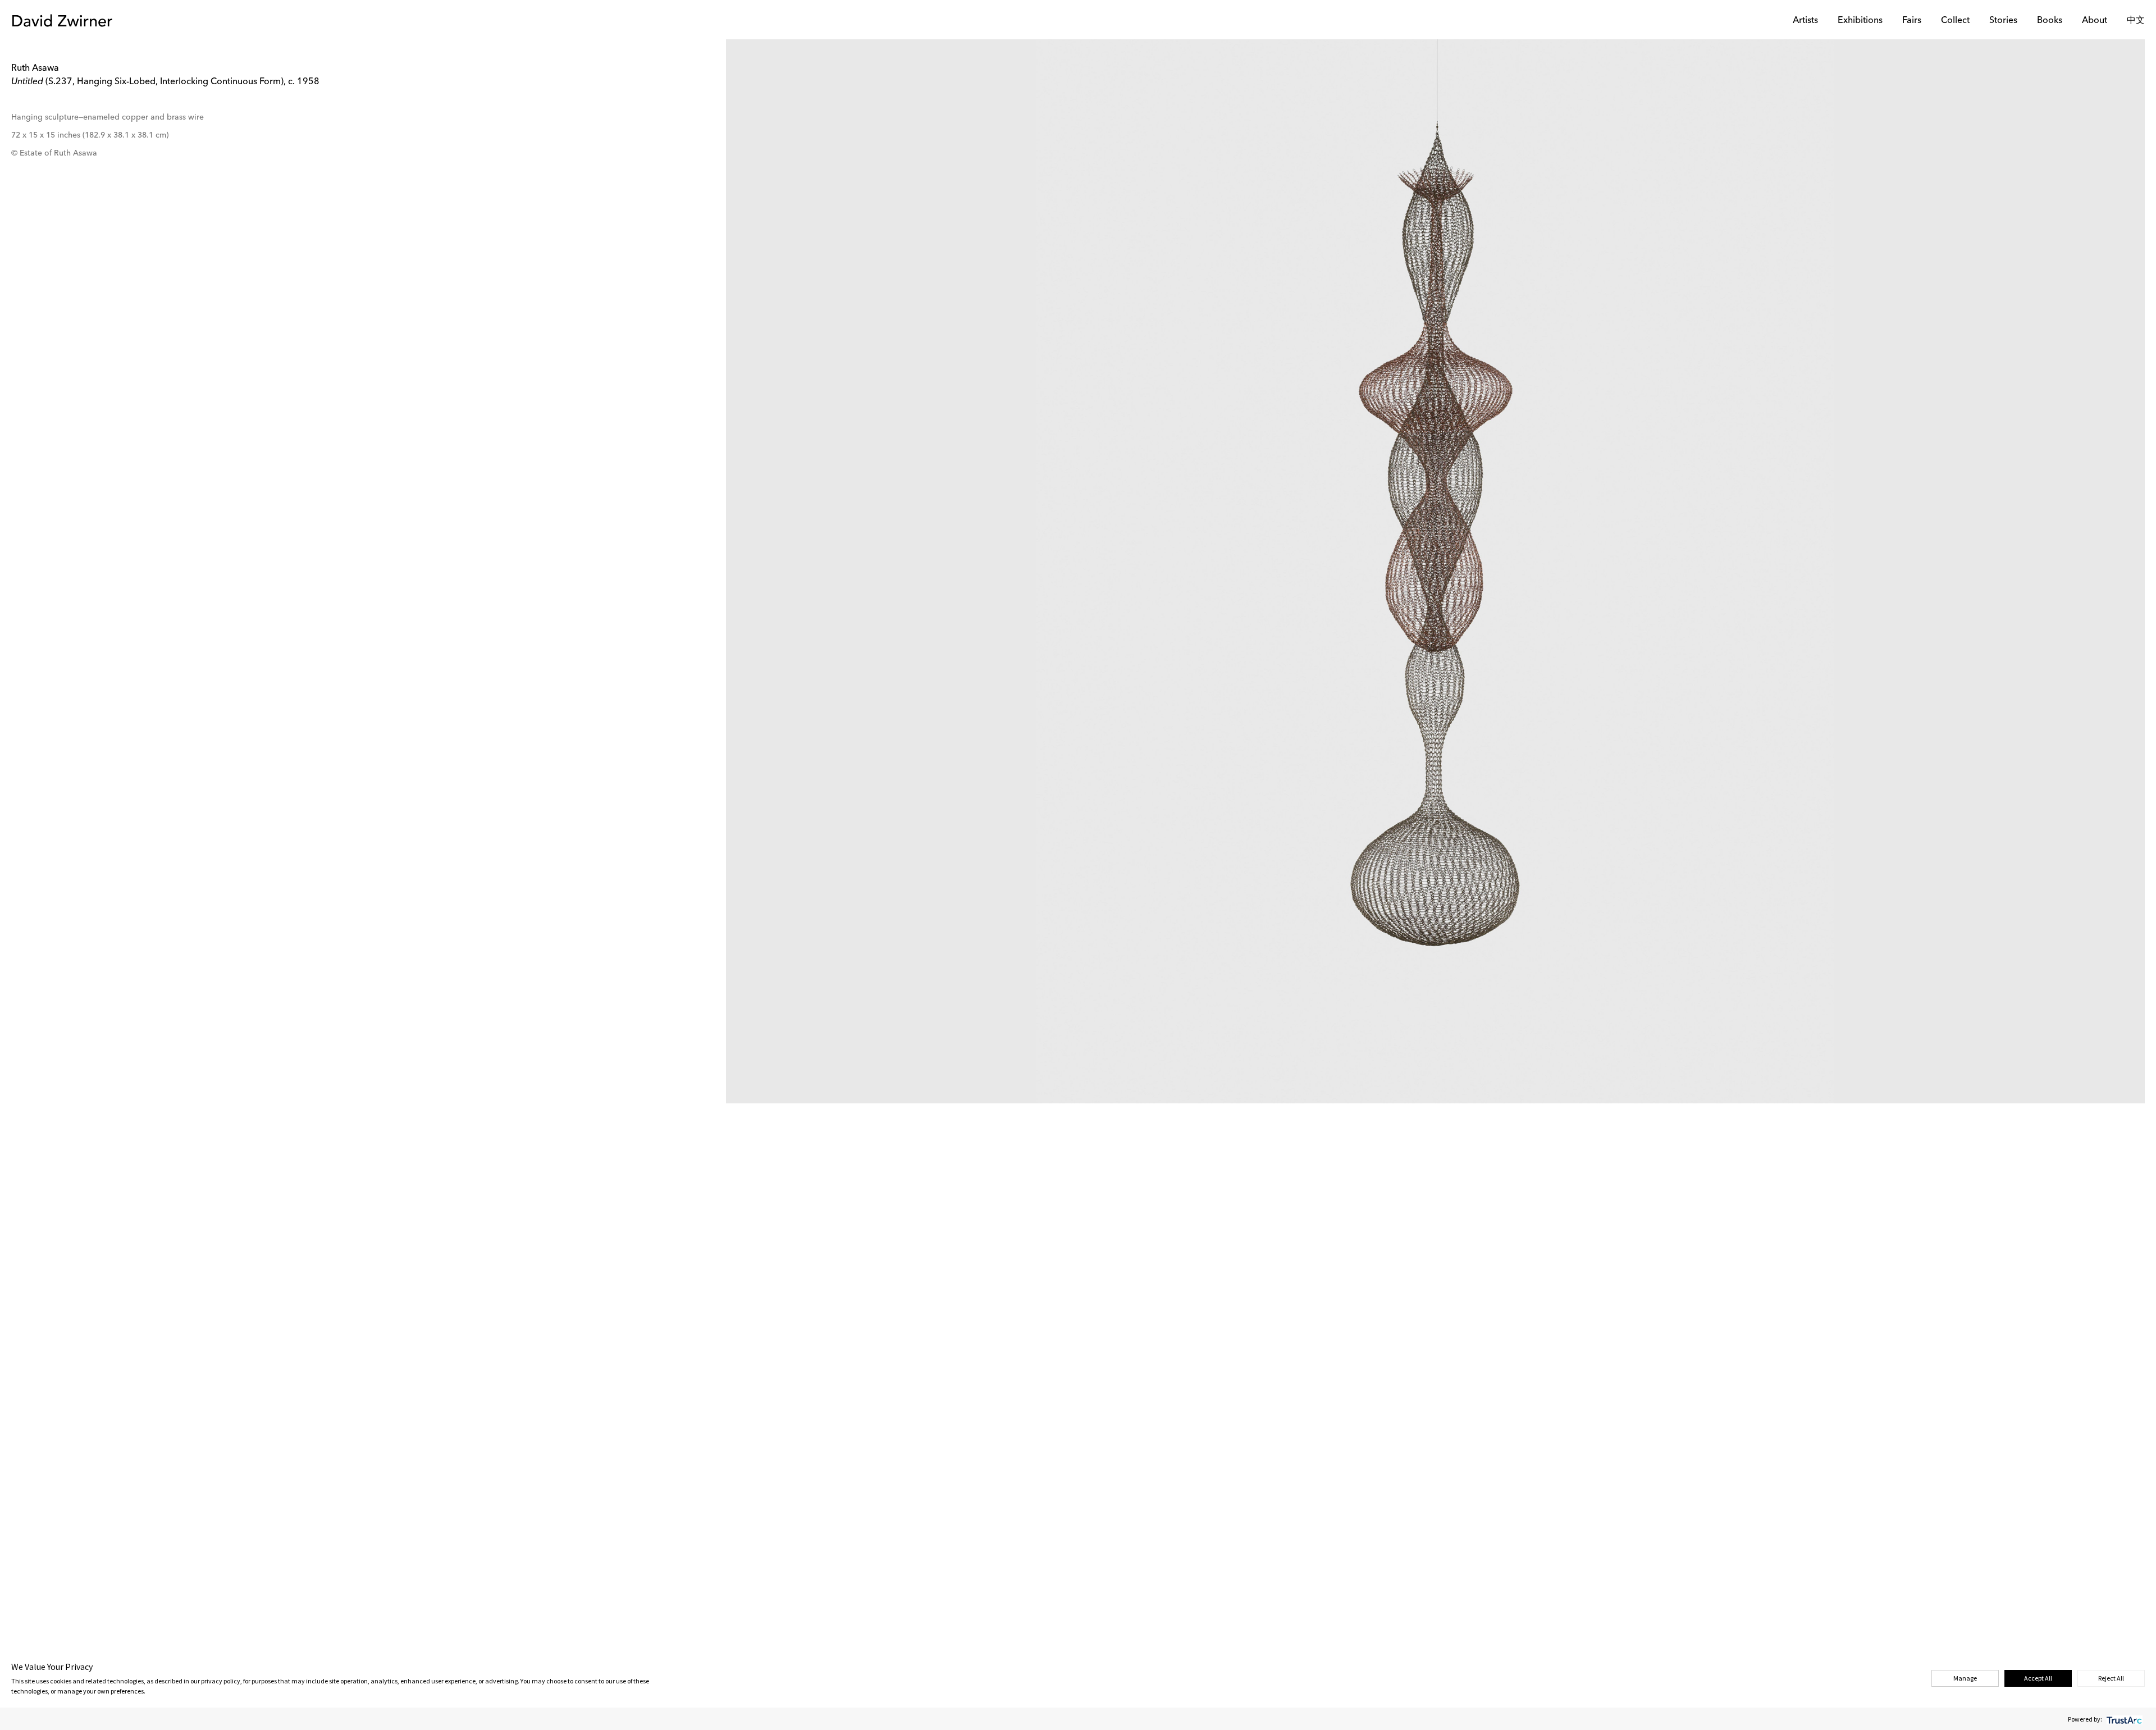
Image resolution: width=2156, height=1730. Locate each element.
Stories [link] (2003, 21)
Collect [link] (1955, 21)
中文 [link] (2136, 21)
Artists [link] (1805, 21)
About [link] (2095, 21)
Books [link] (2050, 21)
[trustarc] (2123, 1719)
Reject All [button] (2111, 1678)
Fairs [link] (1912, 21)
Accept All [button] (2038, 1678)
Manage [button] (1965, 1678)
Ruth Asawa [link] (35, 69)
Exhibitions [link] (1860, 21)
